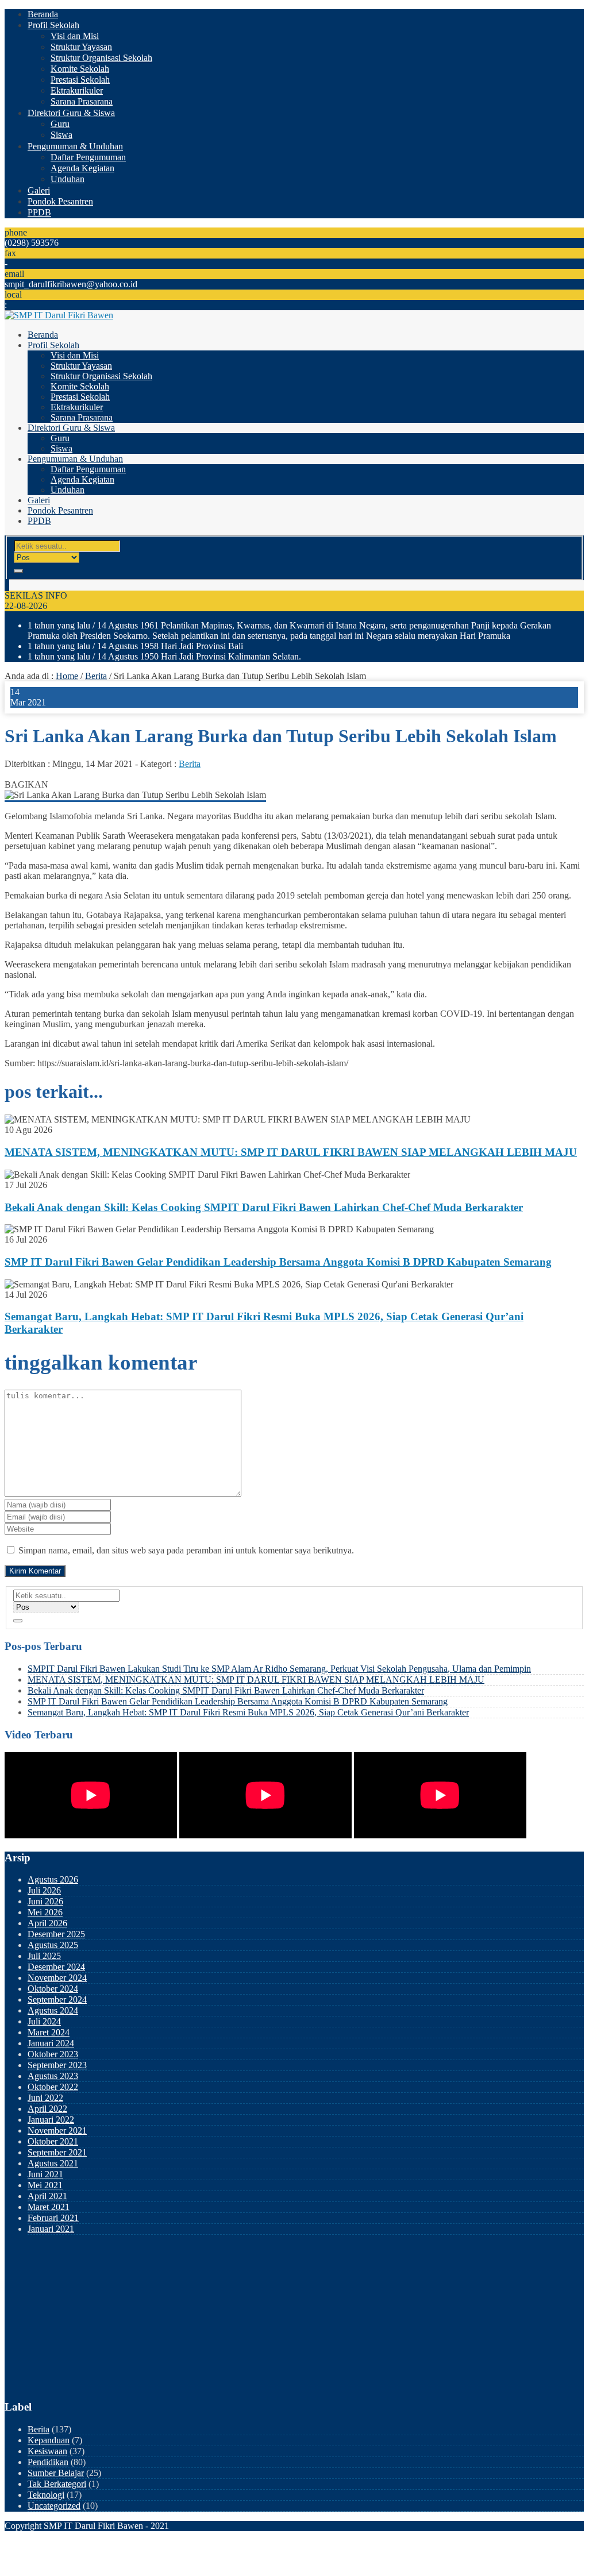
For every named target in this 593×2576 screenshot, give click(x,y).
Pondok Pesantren (60, 201)
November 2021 (57, 2130)
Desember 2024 (56, 1967)
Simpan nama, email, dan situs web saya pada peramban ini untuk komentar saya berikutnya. (186, 1550)
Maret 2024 (49, 2032)
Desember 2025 (56, 1934)
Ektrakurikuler (77, 90)
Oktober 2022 (53, 2087)
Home (67, 676)
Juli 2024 (44, 2021)
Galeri (39, 190)
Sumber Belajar (56, 2473)
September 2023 (57, 2065)
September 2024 (57, 2000)
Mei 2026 (45, 1912)
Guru (60, 124)
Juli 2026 (44, 1890)
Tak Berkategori (57, 2484)
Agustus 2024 (53, 2010)
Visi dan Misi (75, 36)
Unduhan (68, 179)
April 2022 (47, 2109)
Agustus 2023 (53, 2076)
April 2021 (47, 2196)
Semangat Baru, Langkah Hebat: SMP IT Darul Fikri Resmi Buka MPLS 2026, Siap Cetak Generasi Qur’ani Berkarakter (248, 1712)
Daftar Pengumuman (88, 157)
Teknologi (46, 2495)
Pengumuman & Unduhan (75, 146)
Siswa (61, 135)
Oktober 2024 (53, 1989)
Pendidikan (48, 2462)
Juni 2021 (45, 2174)
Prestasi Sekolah (80, 80)
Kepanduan (49, 2440)
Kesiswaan (47, 2451)
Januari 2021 (51, 2229)
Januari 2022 (51, 2120)
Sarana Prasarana (82, 101)
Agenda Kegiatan (82, 168)
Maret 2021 (49, 2207)
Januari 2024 (51, 2043)
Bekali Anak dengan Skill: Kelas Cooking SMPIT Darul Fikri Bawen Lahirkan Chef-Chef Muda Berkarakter (264, 1207)
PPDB (39, 212)
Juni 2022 (45, 2098)
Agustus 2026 (53, 1879)
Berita (96, 676)
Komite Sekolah (80, 69)
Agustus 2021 (53, 2163)
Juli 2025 (44, 1956)
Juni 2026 (45, 1901)
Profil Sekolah (53, 25)
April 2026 (47, 1923)
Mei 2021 (45, 2185)
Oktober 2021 (53, 2141)
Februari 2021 (53, 2218)
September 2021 (57, 2152)
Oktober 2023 (53, 2054)
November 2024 (57, 1978)
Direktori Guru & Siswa (71, 113)
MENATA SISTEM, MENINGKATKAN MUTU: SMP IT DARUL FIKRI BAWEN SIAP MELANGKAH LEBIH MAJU (291, 1152)
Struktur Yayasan (81, 47)
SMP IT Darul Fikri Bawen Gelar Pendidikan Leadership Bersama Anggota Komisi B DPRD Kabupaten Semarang (278, 1262)
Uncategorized (54, 2506)
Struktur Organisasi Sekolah (101, 58)
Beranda (43, 14)
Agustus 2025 (53, 1945)
